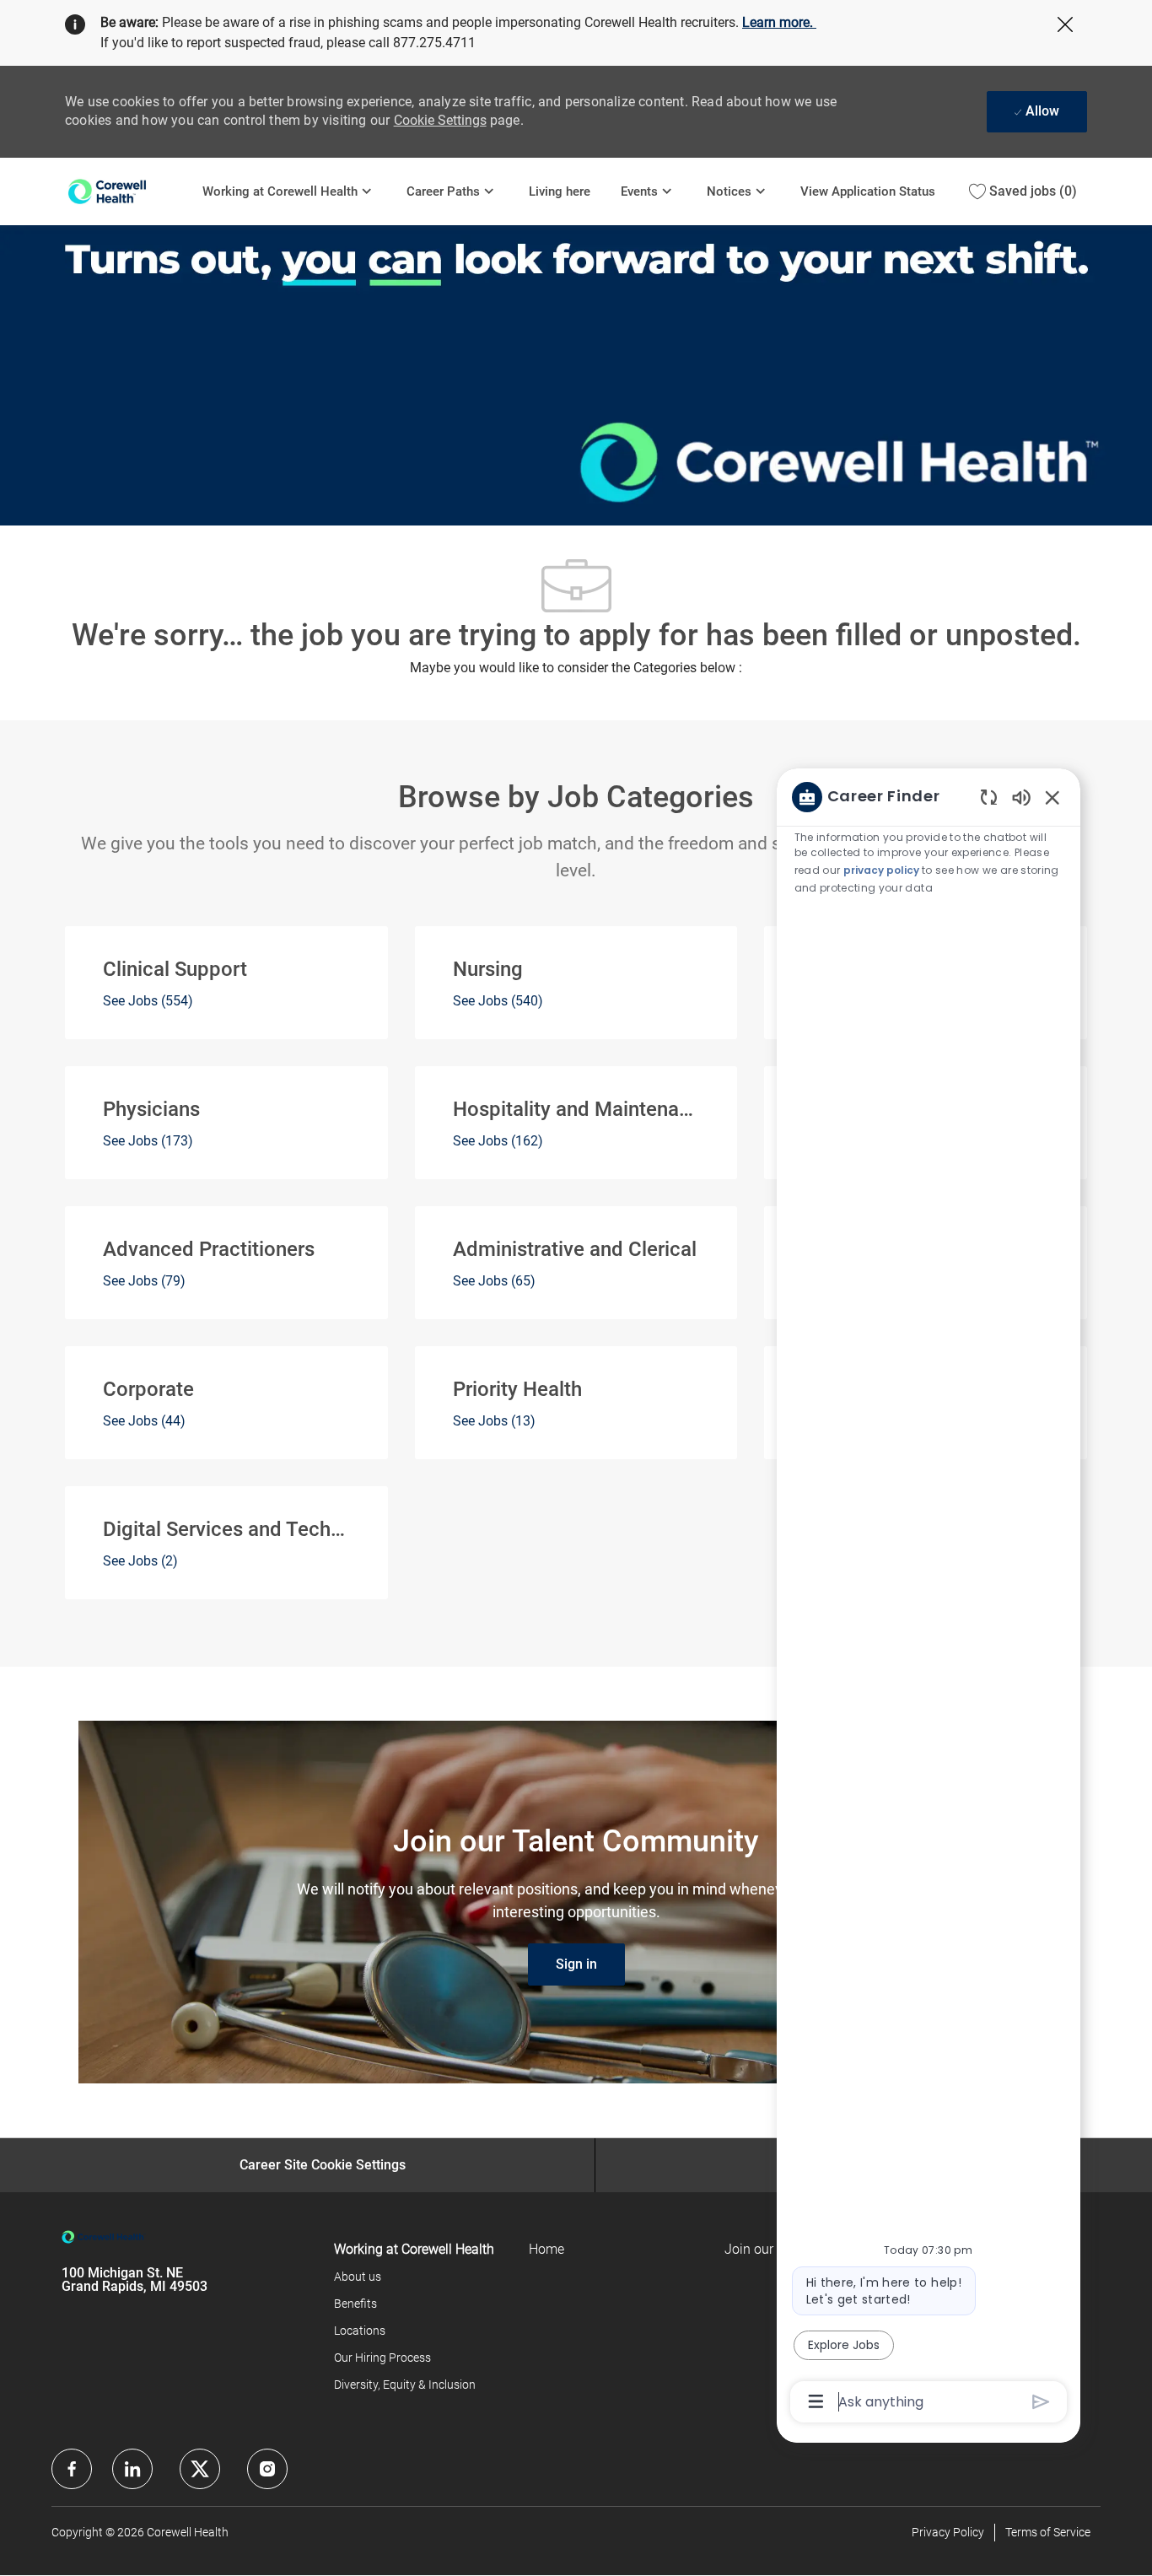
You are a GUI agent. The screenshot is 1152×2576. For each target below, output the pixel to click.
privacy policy (881, 870)
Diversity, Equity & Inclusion (405, 2385)
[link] (576, 1964)
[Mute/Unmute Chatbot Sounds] (1021, 797)
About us (358, 2277)
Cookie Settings (440, 120)
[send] (1041, 2402)
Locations (360, 2331)
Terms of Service (1048, 2532)
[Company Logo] (126, 191)
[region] (929, 1598)
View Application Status (868, 191)
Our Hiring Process (382, 2358)
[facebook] (72, 2469)
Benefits (355, 2304)
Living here (560, 191)
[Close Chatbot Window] (1052, 797)
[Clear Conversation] (989, 797)
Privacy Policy (948, 2532)
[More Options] (816, 2401)
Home (546, 2249)
